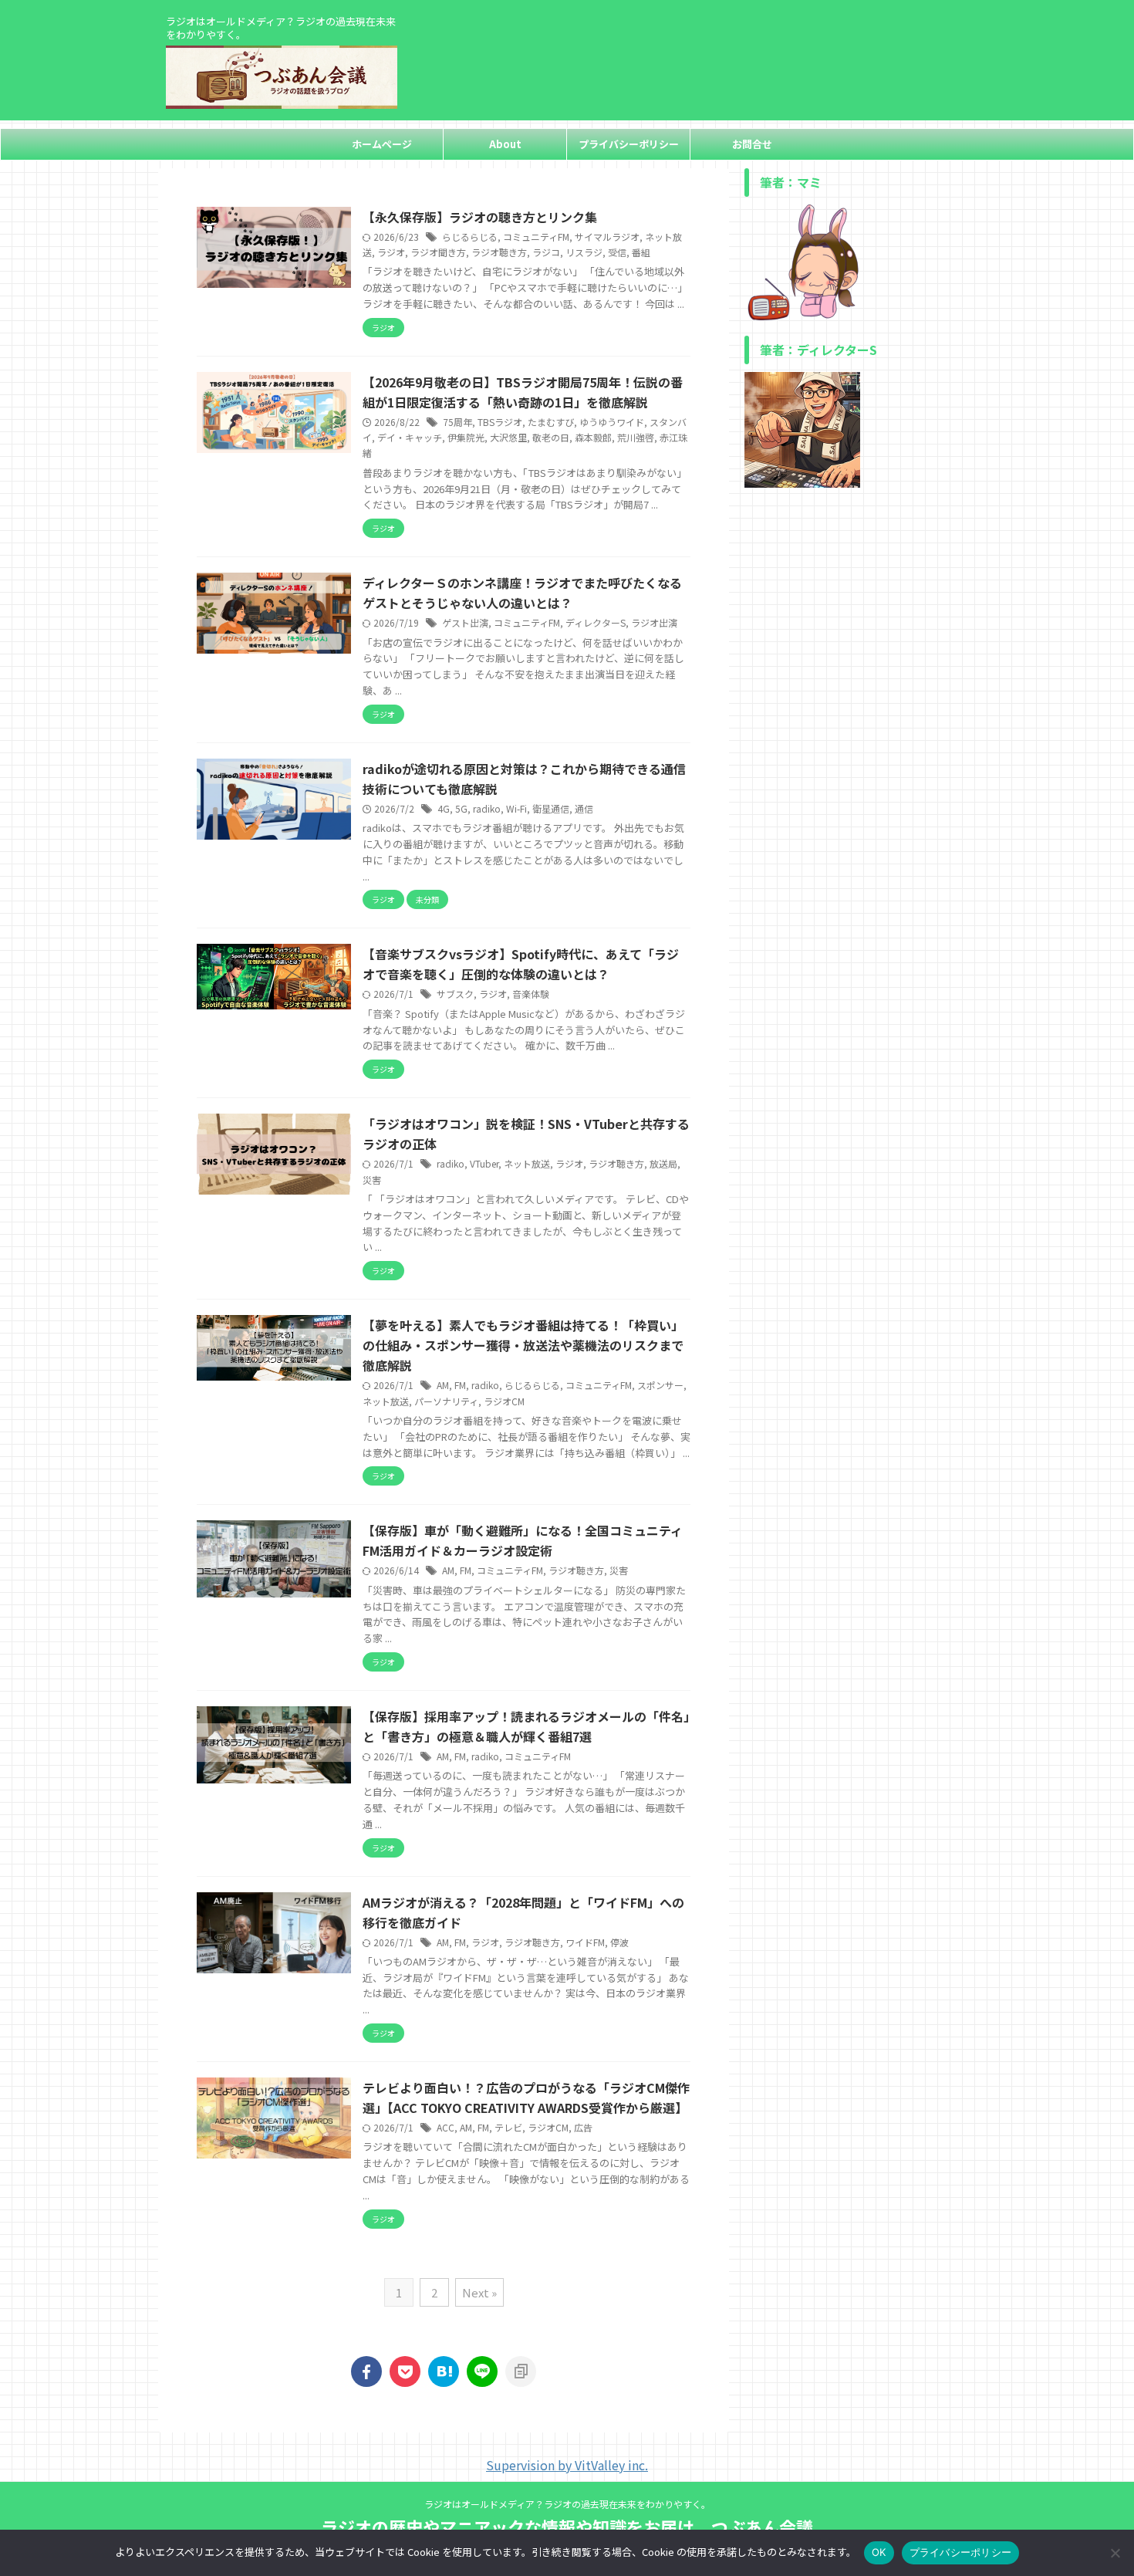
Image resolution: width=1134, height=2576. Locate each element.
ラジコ (546, 252)
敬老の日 (551, 437)
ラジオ (391, 252)
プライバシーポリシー (629, 144)
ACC (445, 2127)
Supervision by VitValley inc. (567, 2465)
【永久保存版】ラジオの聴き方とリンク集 (480, 217)
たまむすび (551, 422)
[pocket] (405, 2371)
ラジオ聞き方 (438, 252)
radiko (487, 808)
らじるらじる (470, 237)
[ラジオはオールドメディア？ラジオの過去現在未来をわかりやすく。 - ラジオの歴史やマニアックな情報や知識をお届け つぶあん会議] (444, 2371)
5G (461, 808)
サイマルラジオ (607, 237)
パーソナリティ (446, 1401)
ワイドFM (585, 1942)
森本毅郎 (593, 437)
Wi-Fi (516, 808)
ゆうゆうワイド (612, 422)
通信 (584, 808)
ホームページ (382, 144)
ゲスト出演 (465, 622)
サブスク (455, 994)
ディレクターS (596, 622)
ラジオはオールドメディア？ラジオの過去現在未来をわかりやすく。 (567, 2504)
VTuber (484, 1163)
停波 (619, 1942)
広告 (583, 2127)
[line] (482, 2371)
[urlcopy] (521, 2371)
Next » (479, 2292)
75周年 (457, 422)
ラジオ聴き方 (499, 252)
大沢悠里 (508, 437)
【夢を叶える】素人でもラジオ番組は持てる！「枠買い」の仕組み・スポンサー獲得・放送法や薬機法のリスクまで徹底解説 (523, 1345)
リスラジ (584, 252)
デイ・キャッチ (410, 437)
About (505, 144)
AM (443, 1385)
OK (879, 2552)
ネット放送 (527, 1163)
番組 (641, 252)
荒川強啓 (636, 437)
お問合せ (752, 144)
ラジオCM (504, 1401)
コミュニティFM (536, 237)
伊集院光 (466, 437)
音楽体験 (531, 994)
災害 (372, 1180)
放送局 (663, 1163)
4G (444, 808)
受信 (617, 252)
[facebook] (366, 2371)
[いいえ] (1115, 2553)
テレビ (508, 2127)
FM (460, 1385)
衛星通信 (551, 808)
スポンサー (660, 1385)
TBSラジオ (500, 422)
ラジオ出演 (654, 622)
